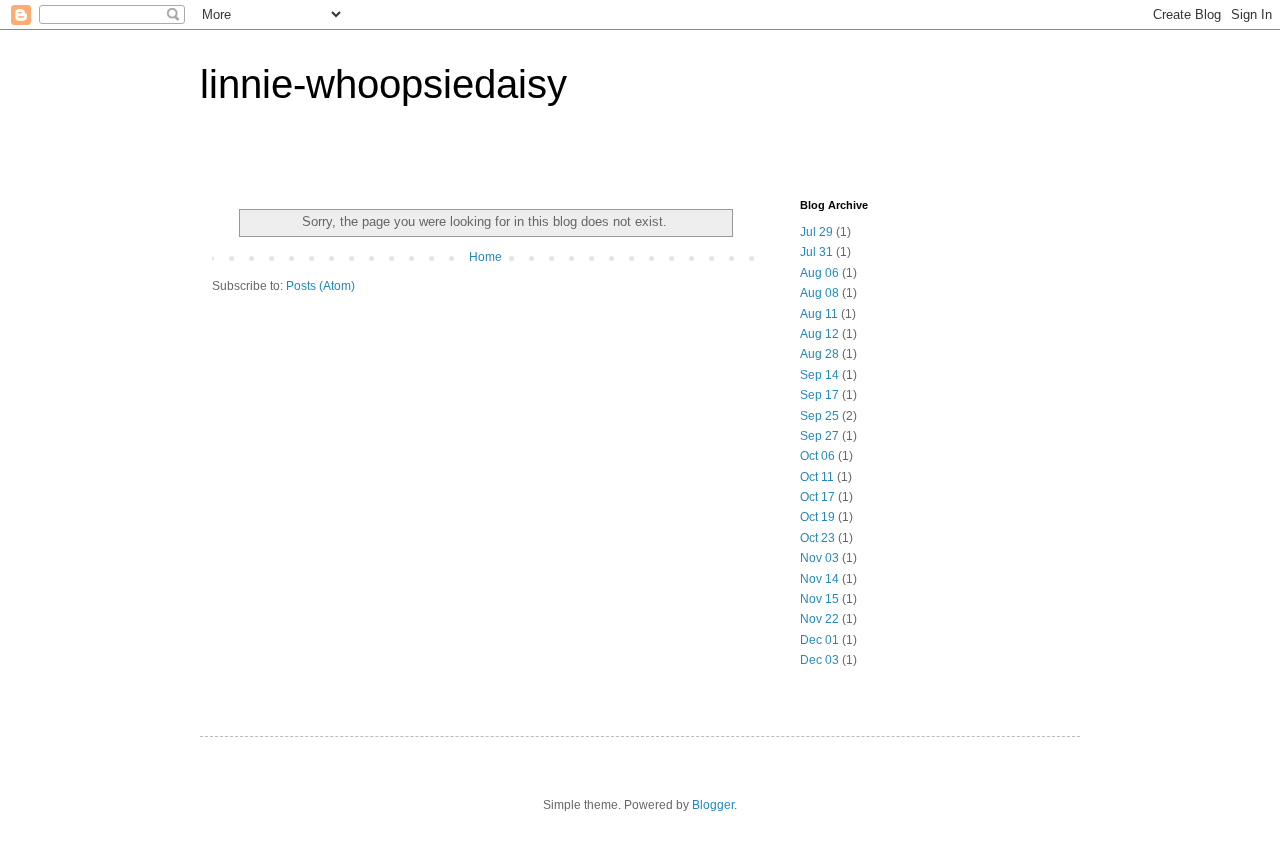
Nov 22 (819, 619)
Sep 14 (819, 375)
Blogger (713, 805)
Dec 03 (819, 660)
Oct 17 (817, 497)
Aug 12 (819, 334)
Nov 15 (819, 599)
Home (485, 257)
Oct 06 (817, 456)
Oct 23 (817, 538)
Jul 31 (816, 252)
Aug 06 (819, 273)
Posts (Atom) (320, 286)
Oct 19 (817, 517)
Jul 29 (816, 232)
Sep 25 (819, 416)
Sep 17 (819, 395)
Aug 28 (819, 354)
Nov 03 (819, 558)
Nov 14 (819, 579)
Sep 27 (819, 436)
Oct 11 (817, 477)
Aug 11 (819, 314)
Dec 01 (819, 640)
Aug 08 (819, 293)
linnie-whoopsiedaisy (383, 84)
